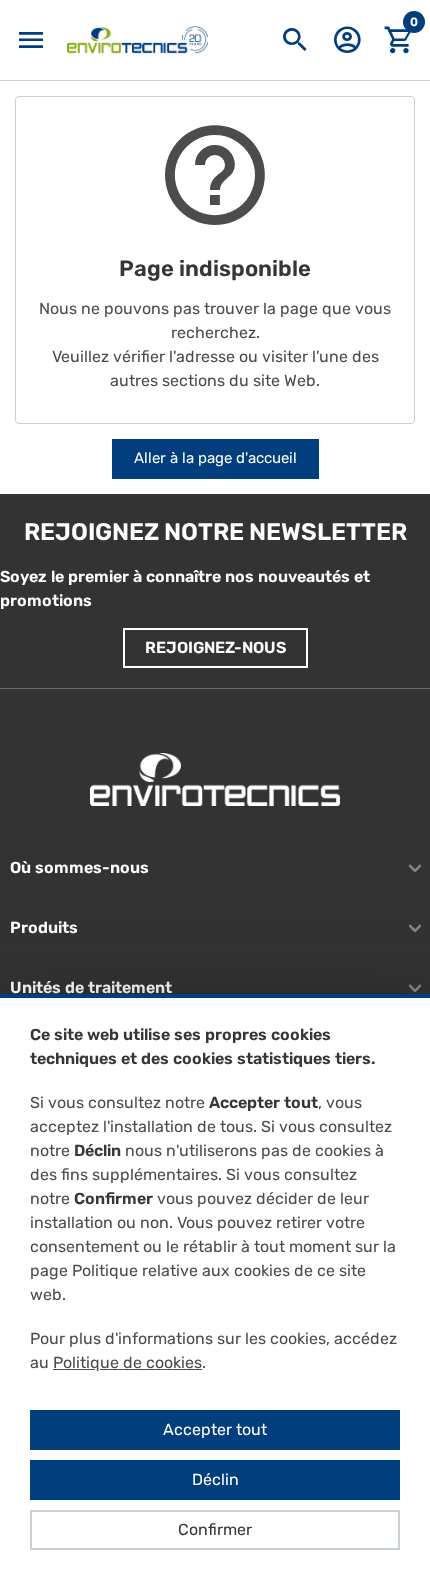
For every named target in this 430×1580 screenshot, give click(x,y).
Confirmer (215, 1529)
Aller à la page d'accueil (215, 458)
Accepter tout (215, 1429)
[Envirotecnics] (137, 40)
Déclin (215, 1479)
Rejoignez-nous (215, 647)
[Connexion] (347, 46)
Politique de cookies (127, 1362)
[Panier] (399, 40)
